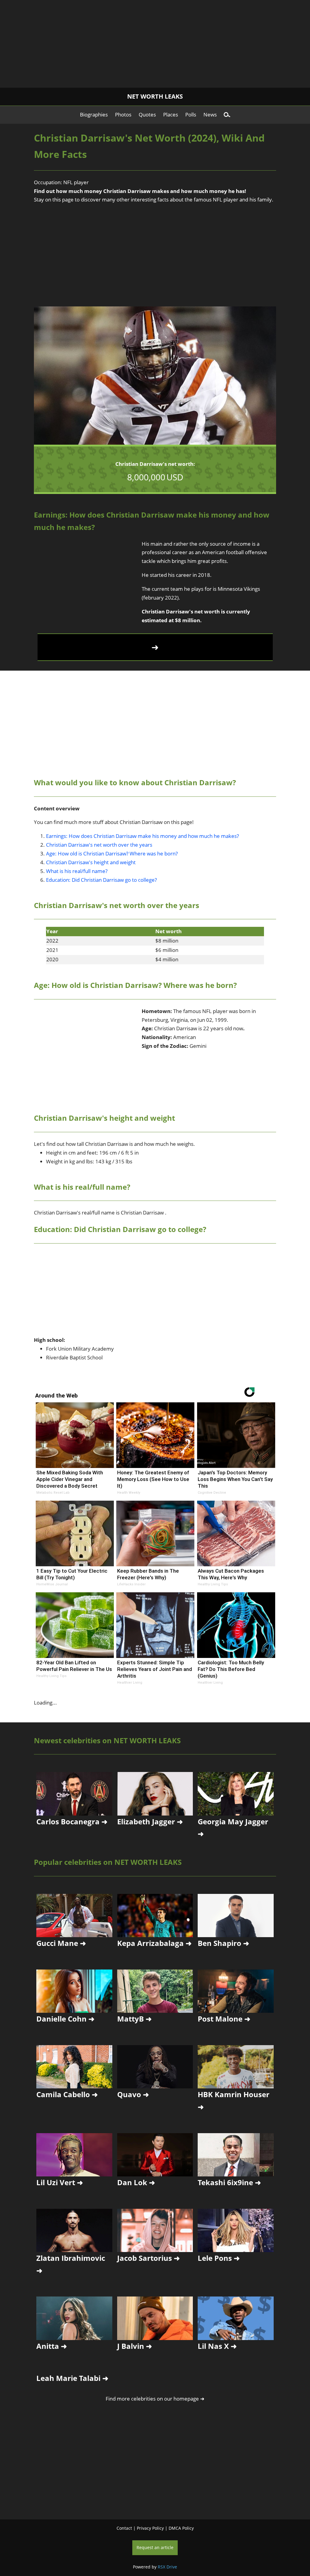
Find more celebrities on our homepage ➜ (155, 2399)
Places (171, 114)
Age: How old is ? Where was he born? (112, 853)
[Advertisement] (155, 42)
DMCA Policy (181, 2528)
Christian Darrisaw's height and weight (91, 862)
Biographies (94, 114)
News (210, 114)
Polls (191, 114)
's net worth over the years (99, 845)
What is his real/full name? (77, 871)
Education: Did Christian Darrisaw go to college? (101, 880)
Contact (124, 2528)
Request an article (155, 2547)
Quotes (147, 114)
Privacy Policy (150, 2528)
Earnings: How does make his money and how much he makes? (142, 836)
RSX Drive (167, 2567)
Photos (123, 114)
